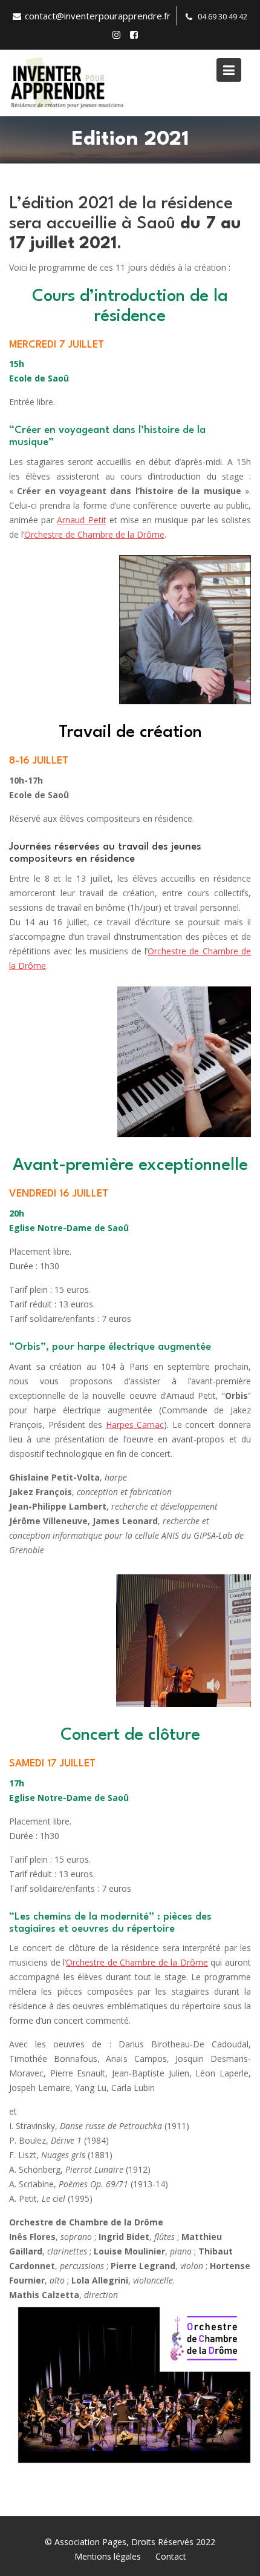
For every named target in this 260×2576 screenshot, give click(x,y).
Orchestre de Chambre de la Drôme (94, 534)
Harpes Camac (135, 1425)
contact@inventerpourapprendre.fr (98, 16)
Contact (171, 2556)
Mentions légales (108, 2556)
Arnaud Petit (81, 520)
